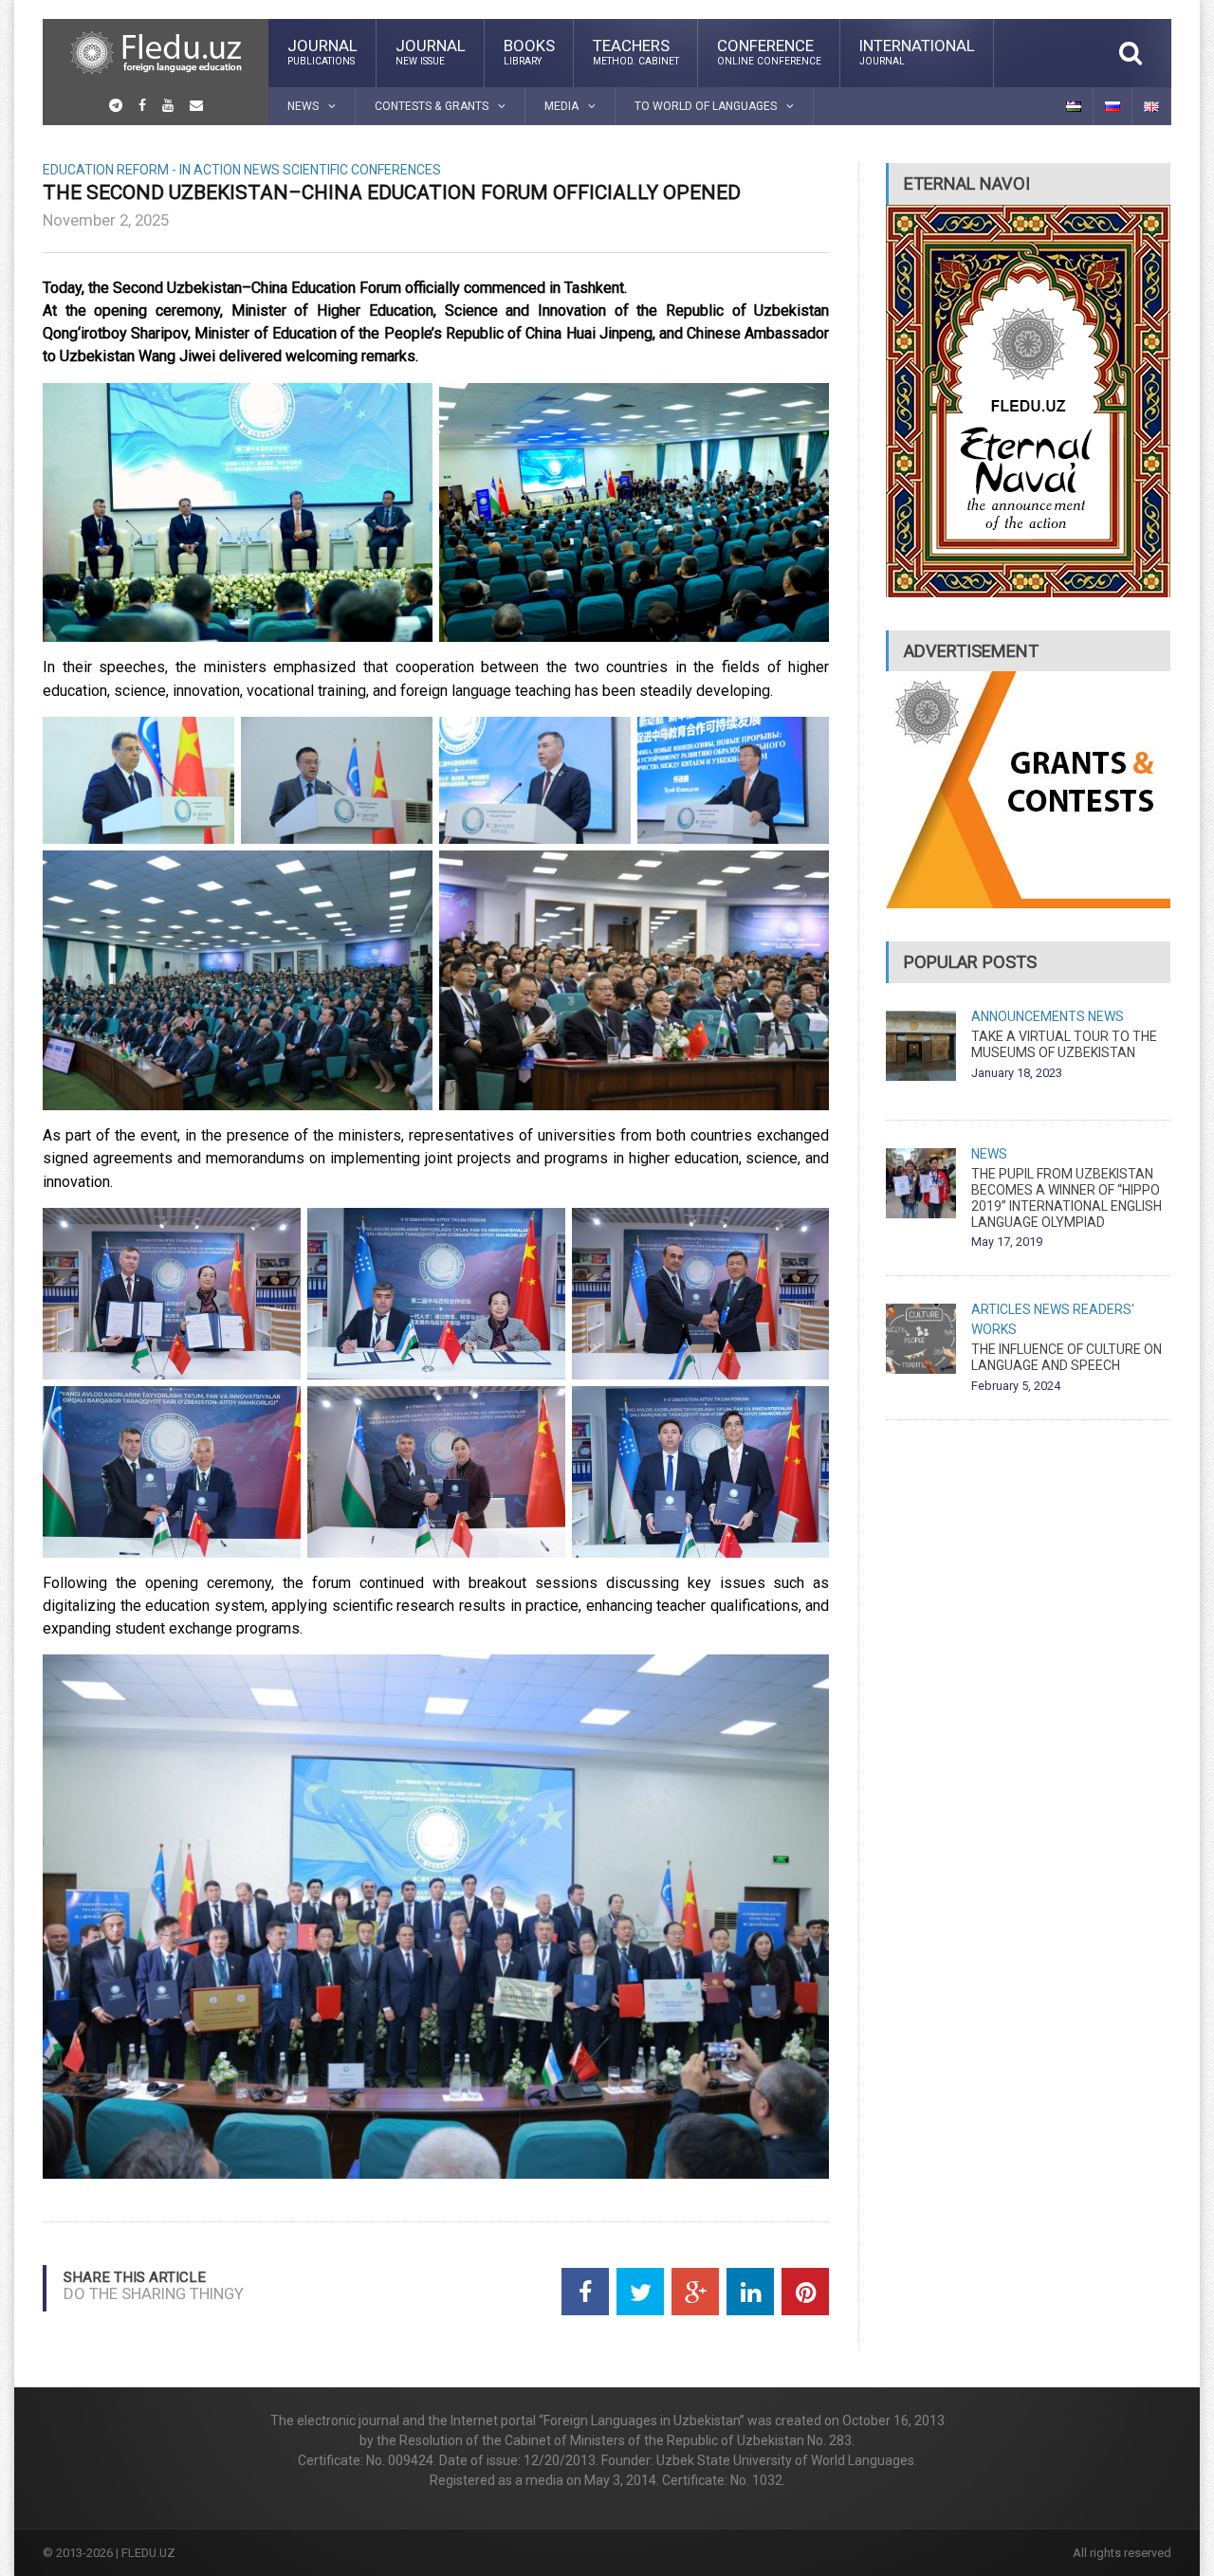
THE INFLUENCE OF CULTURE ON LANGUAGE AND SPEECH (1067, 1357)
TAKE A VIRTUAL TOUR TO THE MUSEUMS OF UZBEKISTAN (1064, 1044)
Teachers (636, 51)
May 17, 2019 (1007, 1242)
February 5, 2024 (1016, 1386)
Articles (1001, 1309)
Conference (769, 51)
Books (529, 51)
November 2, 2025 (106, 220)
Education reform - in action (142, 170)
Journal (322, 51)
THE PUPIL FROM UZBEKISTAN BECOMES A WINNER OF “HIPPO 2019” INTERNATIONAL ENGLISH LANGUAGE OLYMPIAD (1067, 1197)
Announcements (1028, 1016)
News (262, 170)
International (917, 51)
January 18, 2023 (1017, 1073)
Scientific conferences (362, 170)
